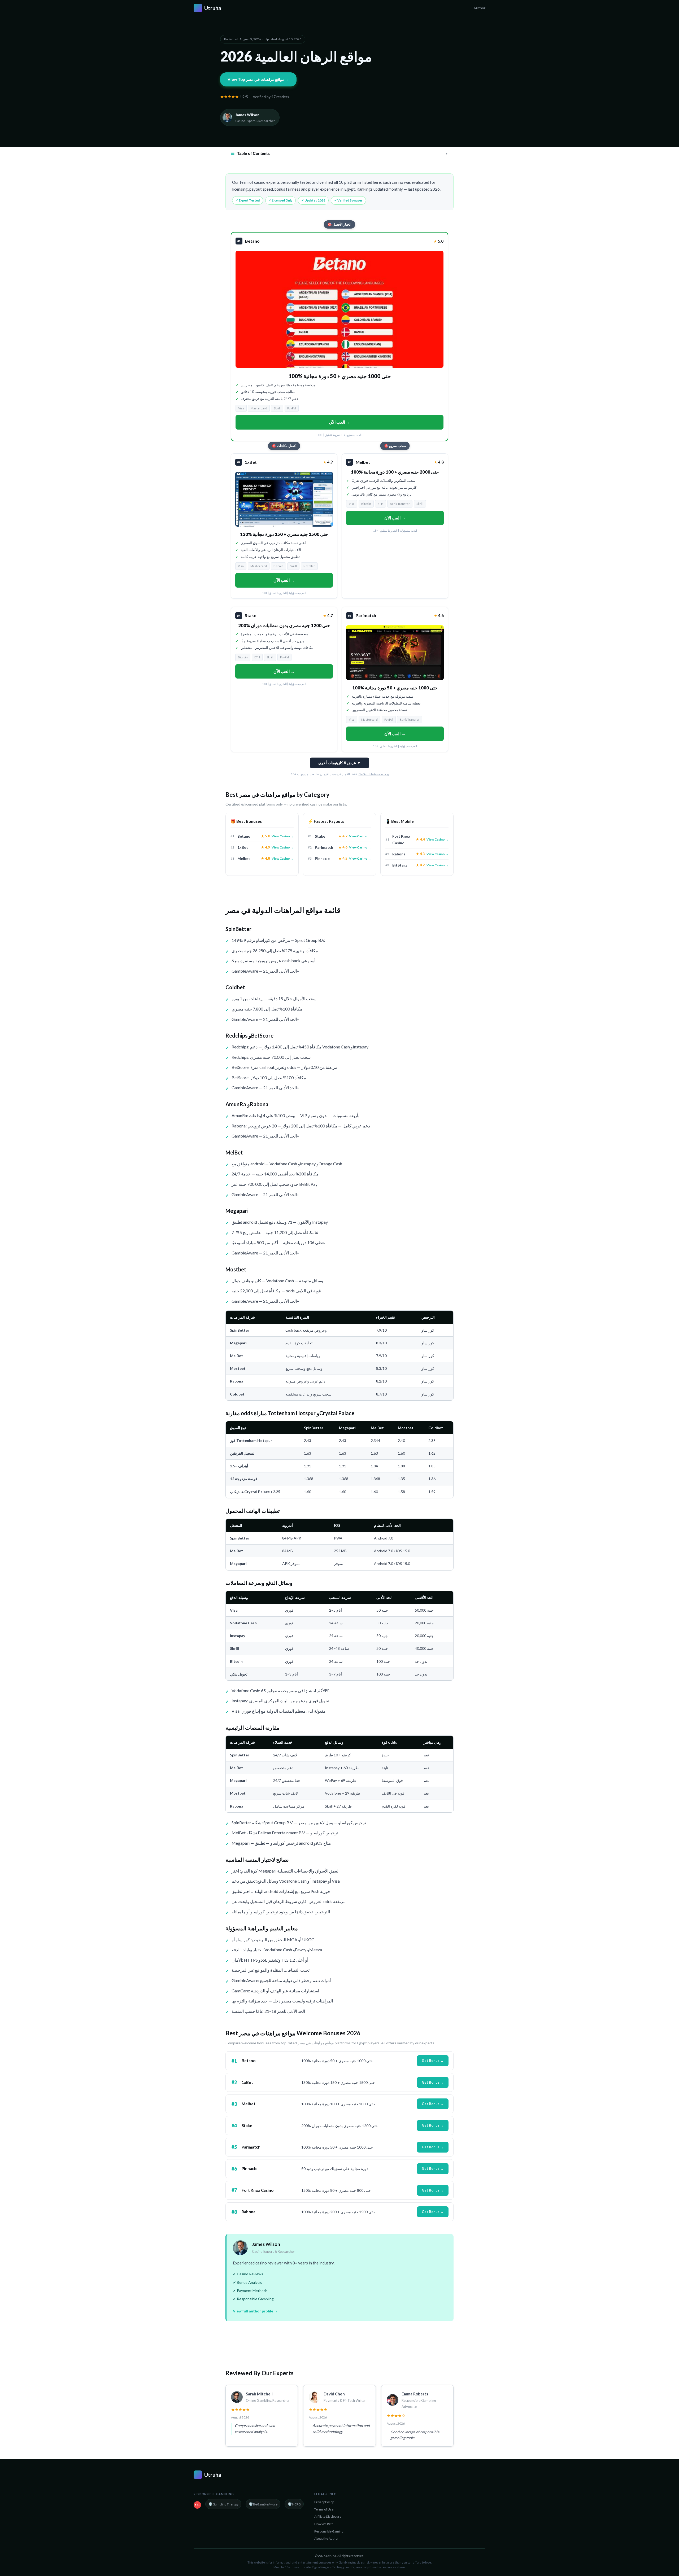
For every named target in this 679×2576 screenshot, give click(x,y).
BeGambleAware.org (374, 774)
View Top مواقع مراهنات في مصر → (258, 79)
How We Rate (324, 2524)
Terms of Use (324, 2509)
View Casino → (283, 836)
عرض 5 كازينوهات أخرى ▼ (339, 763)
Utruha (209, 8)
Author (479, 8)
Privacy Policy (324, 2502)
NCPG (294, 2504)
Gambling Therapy (223, 2504)
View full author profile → (255, 2311)
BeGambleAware (263, 2504)
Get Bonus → (433, 2061)
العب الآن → (339, 422)
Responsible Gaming (329, 2531)
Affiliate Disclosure (328, 2516)
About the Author (327, 2538)
